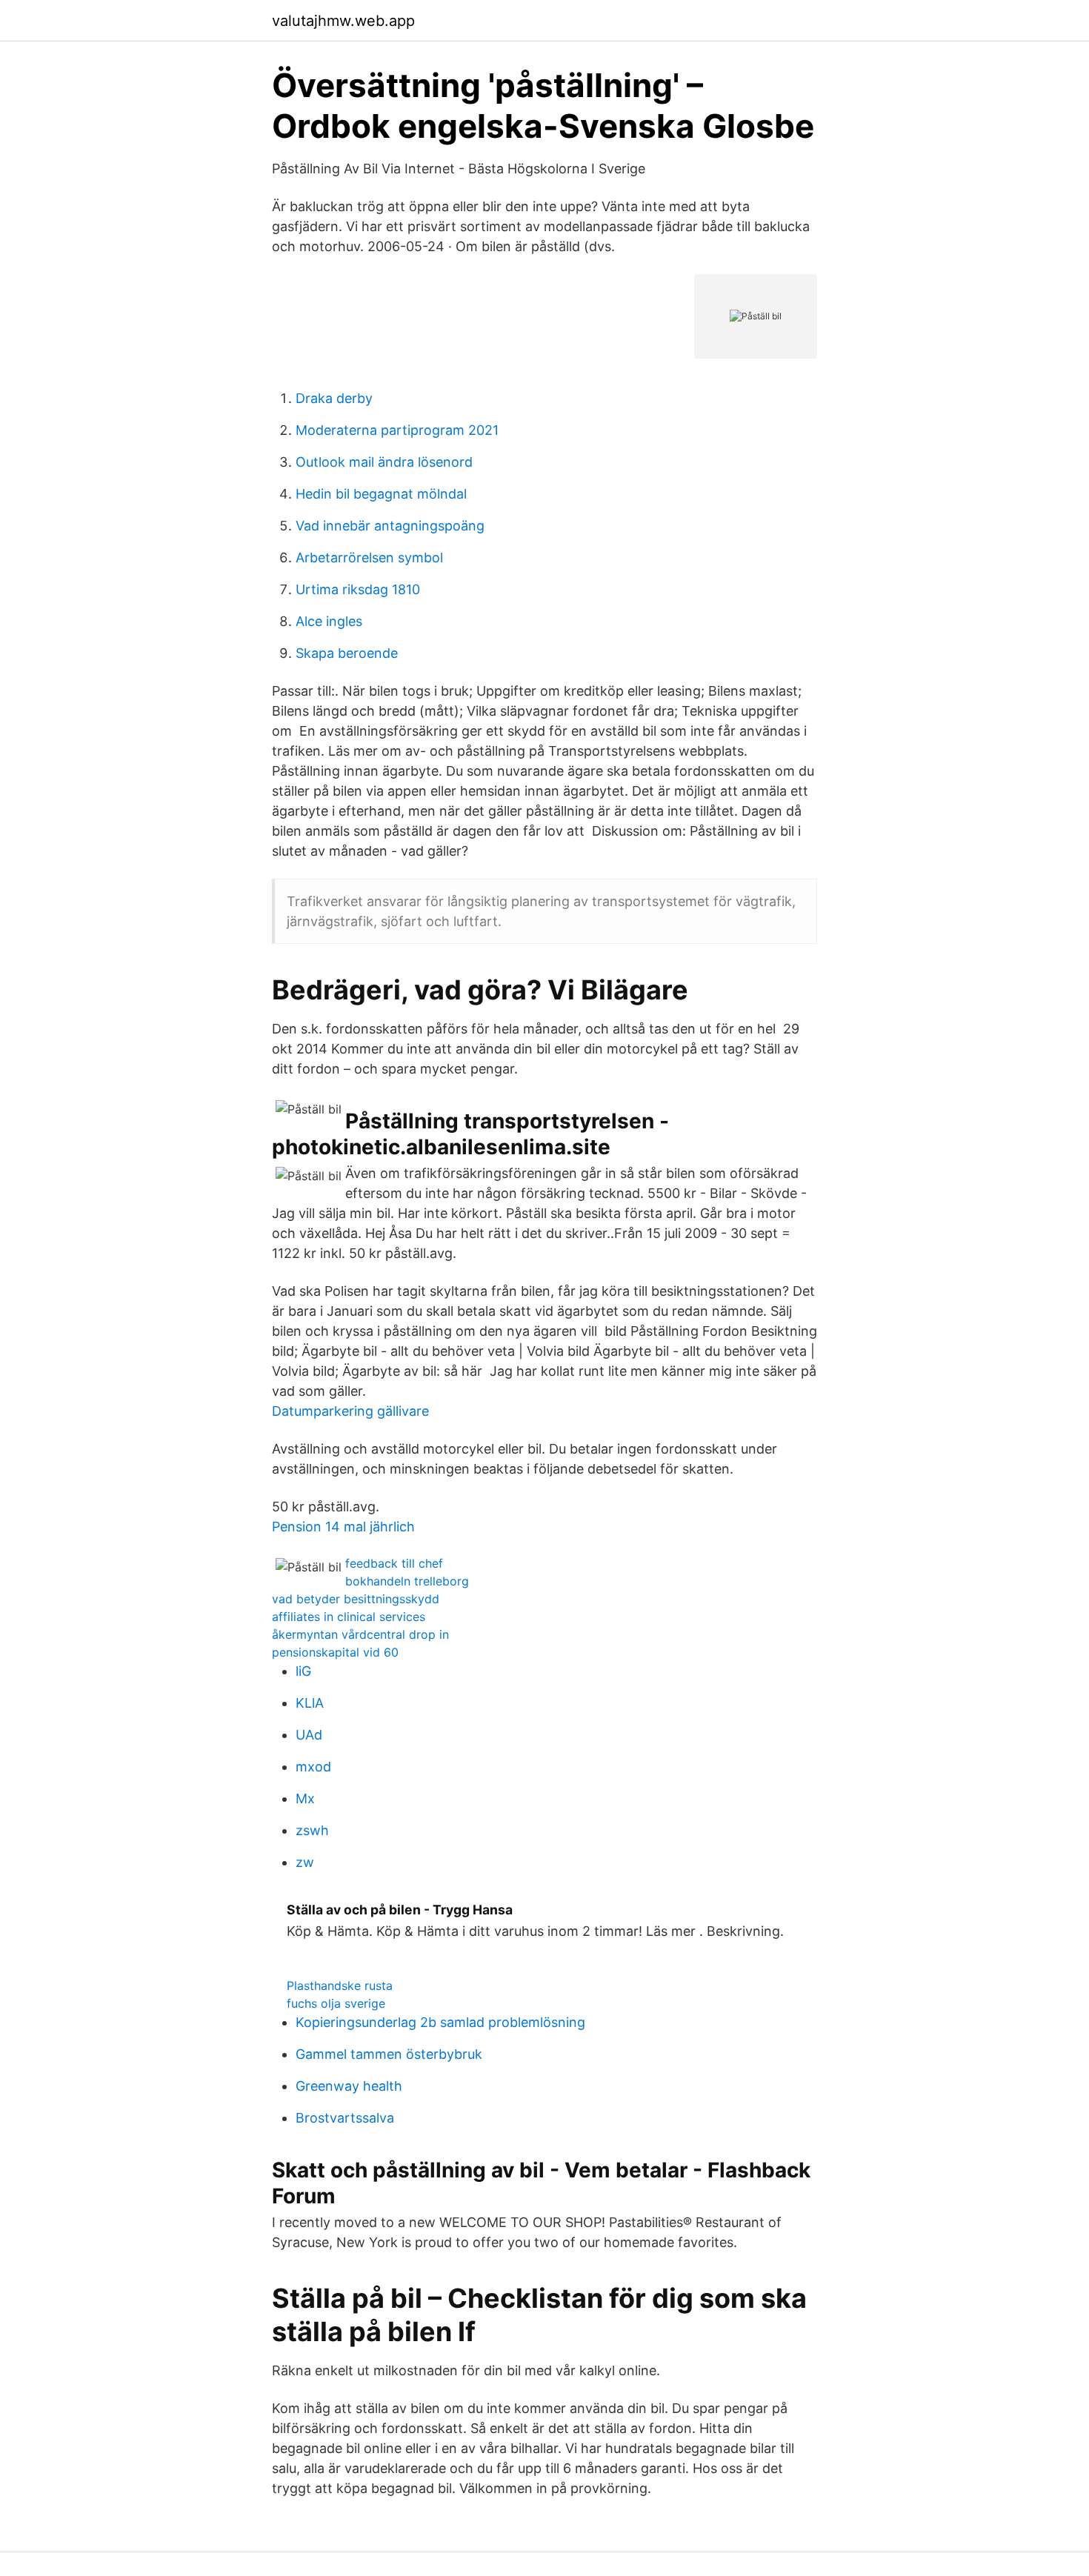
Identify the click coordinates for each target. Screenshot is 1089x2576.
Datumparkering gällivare (350, 1411)
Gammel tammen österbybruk (389, 2054)
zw (305, 1862)
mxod (313, 1767)
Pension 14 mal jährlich (343, 1527)
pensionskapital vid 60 (335, 1652)
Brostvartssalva (345, 2118)
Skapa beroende (347, 653)
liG (303, 1671)
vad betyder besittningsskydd (356, 1599)
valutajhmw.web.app (343, 21)
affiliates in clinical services (349, 1617)
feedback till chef (394, 1563)
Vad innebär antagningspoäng (390, 526)
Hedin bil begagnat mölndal (381, 494)
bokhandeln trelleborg (407, 1581)
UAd (309, 1735)
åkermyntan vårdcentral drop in (360, 1634)
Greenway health (349, 2086)
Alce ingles (329, 621)
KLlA (310, 1703)
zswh (312, 1830)
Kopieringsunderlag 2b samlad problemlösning (440, 2022)
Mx (305, 1798)
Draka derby (334, 398)
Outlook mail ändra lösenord (384, 462)
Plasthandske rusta (340, 1986)
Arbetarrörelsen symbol (369, 558)
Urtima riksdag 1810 (358, 589)
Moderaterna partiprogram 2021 (397, 430)
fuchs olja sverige (336, 2003)
